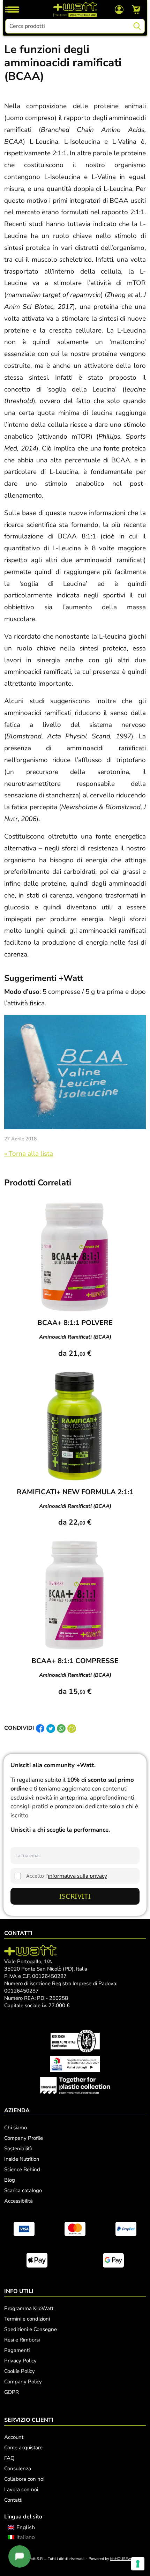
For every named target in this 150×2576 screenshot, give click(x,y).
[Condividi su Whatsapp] (61, 1728)
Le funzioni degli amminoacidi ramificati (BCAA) (63, 63)
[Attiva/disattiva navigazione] (12, 9)
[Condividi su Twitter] (51, 1728)
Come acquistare (23, 2448)
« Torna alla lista (29, 1154)
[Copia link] (72, 1728)
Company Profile (24, 2138)
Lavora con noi (21, 2489)
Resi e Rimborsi (22, 2340)
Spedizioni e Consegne (31, 2329)
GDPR (12, 2392)
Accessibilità (18, 2201)
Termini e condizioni (27, 2319)
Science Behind (22, 2169)
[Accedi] (119, 9)
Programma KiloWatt (29, 2308)
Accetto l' (67, 1876)
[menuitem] (21, 2527)
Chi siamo (16, 2128)
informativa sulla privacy (77, 1876)
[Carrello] (136, 9)
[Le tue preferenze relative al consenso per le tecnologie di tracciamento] (138, 2564)
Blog (10, 2180)
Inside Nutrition (22, 2159)
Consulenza (18, 2469)
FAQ (9, 2458)
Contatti (13, 2500)
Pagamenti (17, 2350)
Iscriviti (75, 1896)
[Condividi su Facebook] (40, 1728)
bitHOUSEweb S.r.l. (127, 2559)
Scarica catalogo (23, 2190)
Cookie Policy (20, 2371)
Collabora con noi (24, 2479)
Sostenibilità (18, 2149)
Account (14, 2437)
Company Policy (23, 2382)
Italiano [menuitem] (26, 2537)
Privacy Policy (20, 2361)
